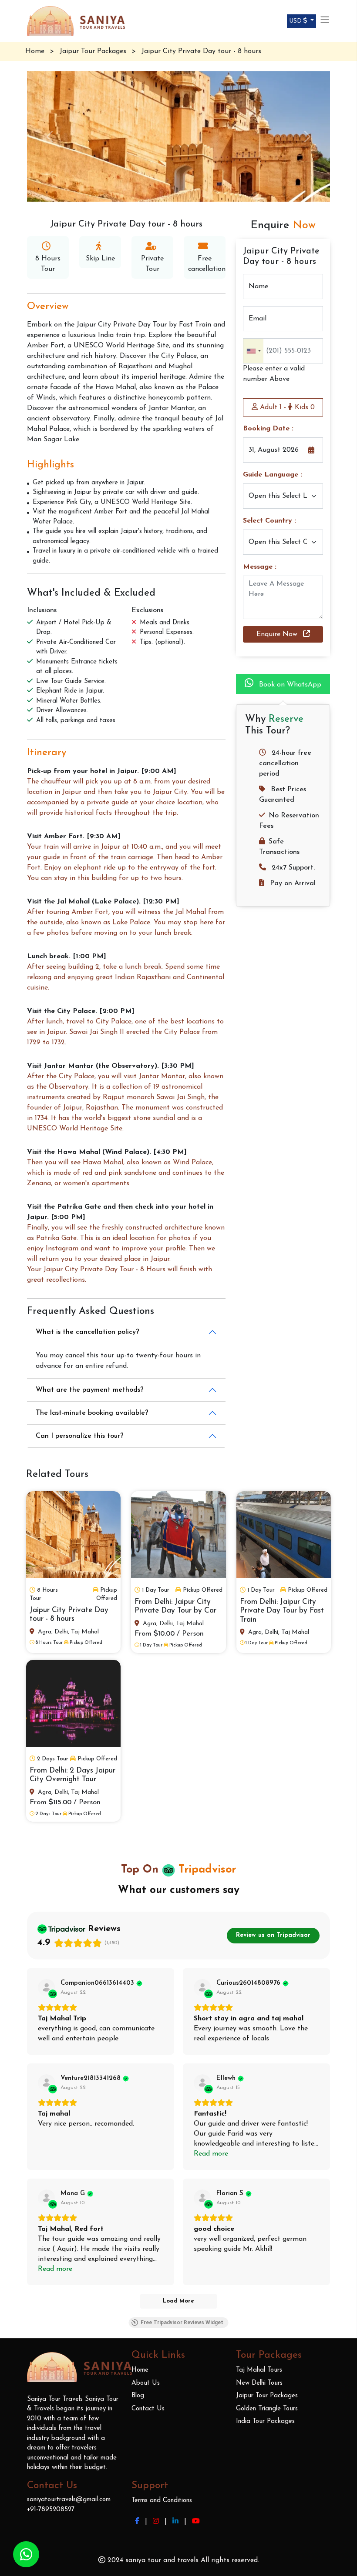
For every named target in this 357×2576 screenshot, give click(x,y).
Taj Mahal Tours (259, 2370)
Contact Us (148, 2409)
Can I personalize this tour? (80, 1436)
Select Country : (269, 521)
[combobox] (253, 351)
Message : (260, 567)
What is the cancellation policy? (88, 1332)
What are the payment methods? (90, 1390)
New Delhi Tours (259, 2383)
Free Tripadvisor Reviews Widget (182, 2323)
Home (140, 2370)
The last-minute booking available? (92, 1413)
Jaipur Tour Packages (267, 2396)
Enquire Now (278, 634)
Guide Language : (273, 475)
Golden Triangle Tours (267, 2409)
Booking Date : (268, 429)
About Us (146, 2383)
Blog (138, 2396)
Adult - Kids (286, 407)
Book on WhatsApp (289, 685)
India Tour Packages (265, 2421)
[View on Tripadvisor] (47, 1988)
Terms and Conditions (162, 2501)
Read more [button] (211, 2154)
